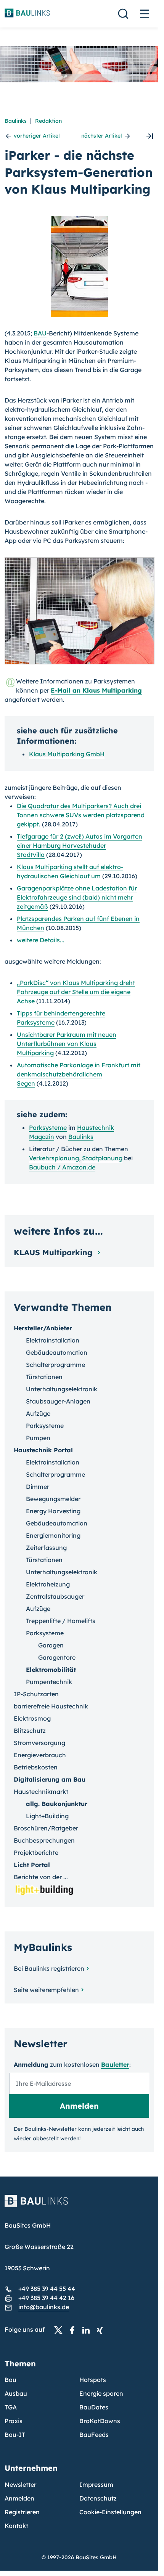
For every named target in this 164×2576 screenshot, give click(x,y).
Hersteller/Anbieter (43, 1328)
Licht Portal (32, 1865)
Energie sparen (101, 2393)
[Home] (79, 2205)
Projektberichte (36, 1853)
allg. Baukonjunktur (57, 1804)
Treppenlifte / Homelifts (61, 1621)
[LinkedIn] (88, 2330)
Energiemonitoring (53, 1535)
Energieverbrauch (40, 1755)
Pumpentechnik (49, 1682)
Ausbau (16, 2393)
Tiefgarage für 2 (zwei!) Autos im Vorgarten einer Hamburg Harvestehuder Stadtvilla (80, 845)
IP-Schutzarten (36, 1694)
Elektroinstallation (53, 1340)
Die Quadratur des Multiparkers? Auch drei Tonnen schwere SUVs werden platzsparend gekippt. (81, 815)
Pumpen (38, 1438)
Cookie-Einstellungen (110, 2512)
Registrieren (22, 2512)
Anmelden (19, 2498)
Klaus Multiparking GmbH (67, 754)
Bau (10, 2380)
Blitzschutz (30, 1731)
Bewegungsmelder (53, 1499)
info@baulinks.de (44, 2307)
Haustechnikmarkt (41, 1792)
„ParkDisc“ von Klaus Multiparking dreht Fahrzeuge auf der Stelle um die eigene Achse (76, 992)
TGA (11, 2407)
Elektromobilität (51, 1670)
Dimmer (38, 1487)
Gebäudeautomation (57, 1352)
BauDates (94, 2407)
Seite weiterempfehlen (46, 1990)
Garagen (51, 1645)
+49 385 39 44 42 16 (46, 2298)
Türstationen (44, 1377)
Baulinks (16, 121)
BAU (40, 333)
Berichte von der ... (41, 1877)
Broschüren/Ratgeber (46, 1828)
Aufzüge (38, 1413)
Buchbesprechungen (44, 1840)
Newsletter (20, 2485)
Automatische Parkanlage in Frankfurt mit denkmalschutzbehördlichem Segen (79, 1074)
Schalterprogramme (55, 1365)
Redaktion (48, 121)
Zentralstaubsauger (55, 1596)
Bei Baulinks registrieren (49, 1968)
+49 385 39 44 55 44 (47, 2289)
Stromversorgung (39, 1743)
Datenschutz (98, 2498)
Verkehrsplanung (54, 1158)
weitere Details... (41, 940)
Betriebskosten (36, 1767)
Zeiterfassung (46, 1548)
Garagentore (57, 1657)
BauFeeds (94, 2435)
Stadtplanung (102, 1158)
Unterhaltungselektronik (62, 1389)
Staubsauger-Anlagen (58, 1401)
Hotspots (93, 2380)
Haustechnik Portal (43, 1450)
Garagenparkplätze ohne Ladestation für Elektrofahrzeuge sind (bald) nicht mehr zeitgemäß (77, 897)
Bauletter (115, 2064)
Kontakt (16, 2526)
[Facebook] (74, 2330)
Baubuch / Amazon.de (62, 1167)
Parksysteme (48, 1128)
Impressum (96, 2485)
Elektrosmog (32, 1718)
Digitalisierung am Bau (50, 1779)
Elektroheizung (48, 1584)
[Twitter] (61, 2330)
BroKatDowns (100, 2421)
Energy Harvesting (53, 1511)
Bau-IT (15, 2435)
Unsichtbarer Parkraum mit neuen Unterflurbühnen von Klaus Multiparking (67, 1044)
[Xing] (102, 2330)
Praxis (14, 2421)
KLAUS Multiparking (54, 1252)
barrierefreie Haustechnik (51, 1706)
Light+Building (47, 1816)
